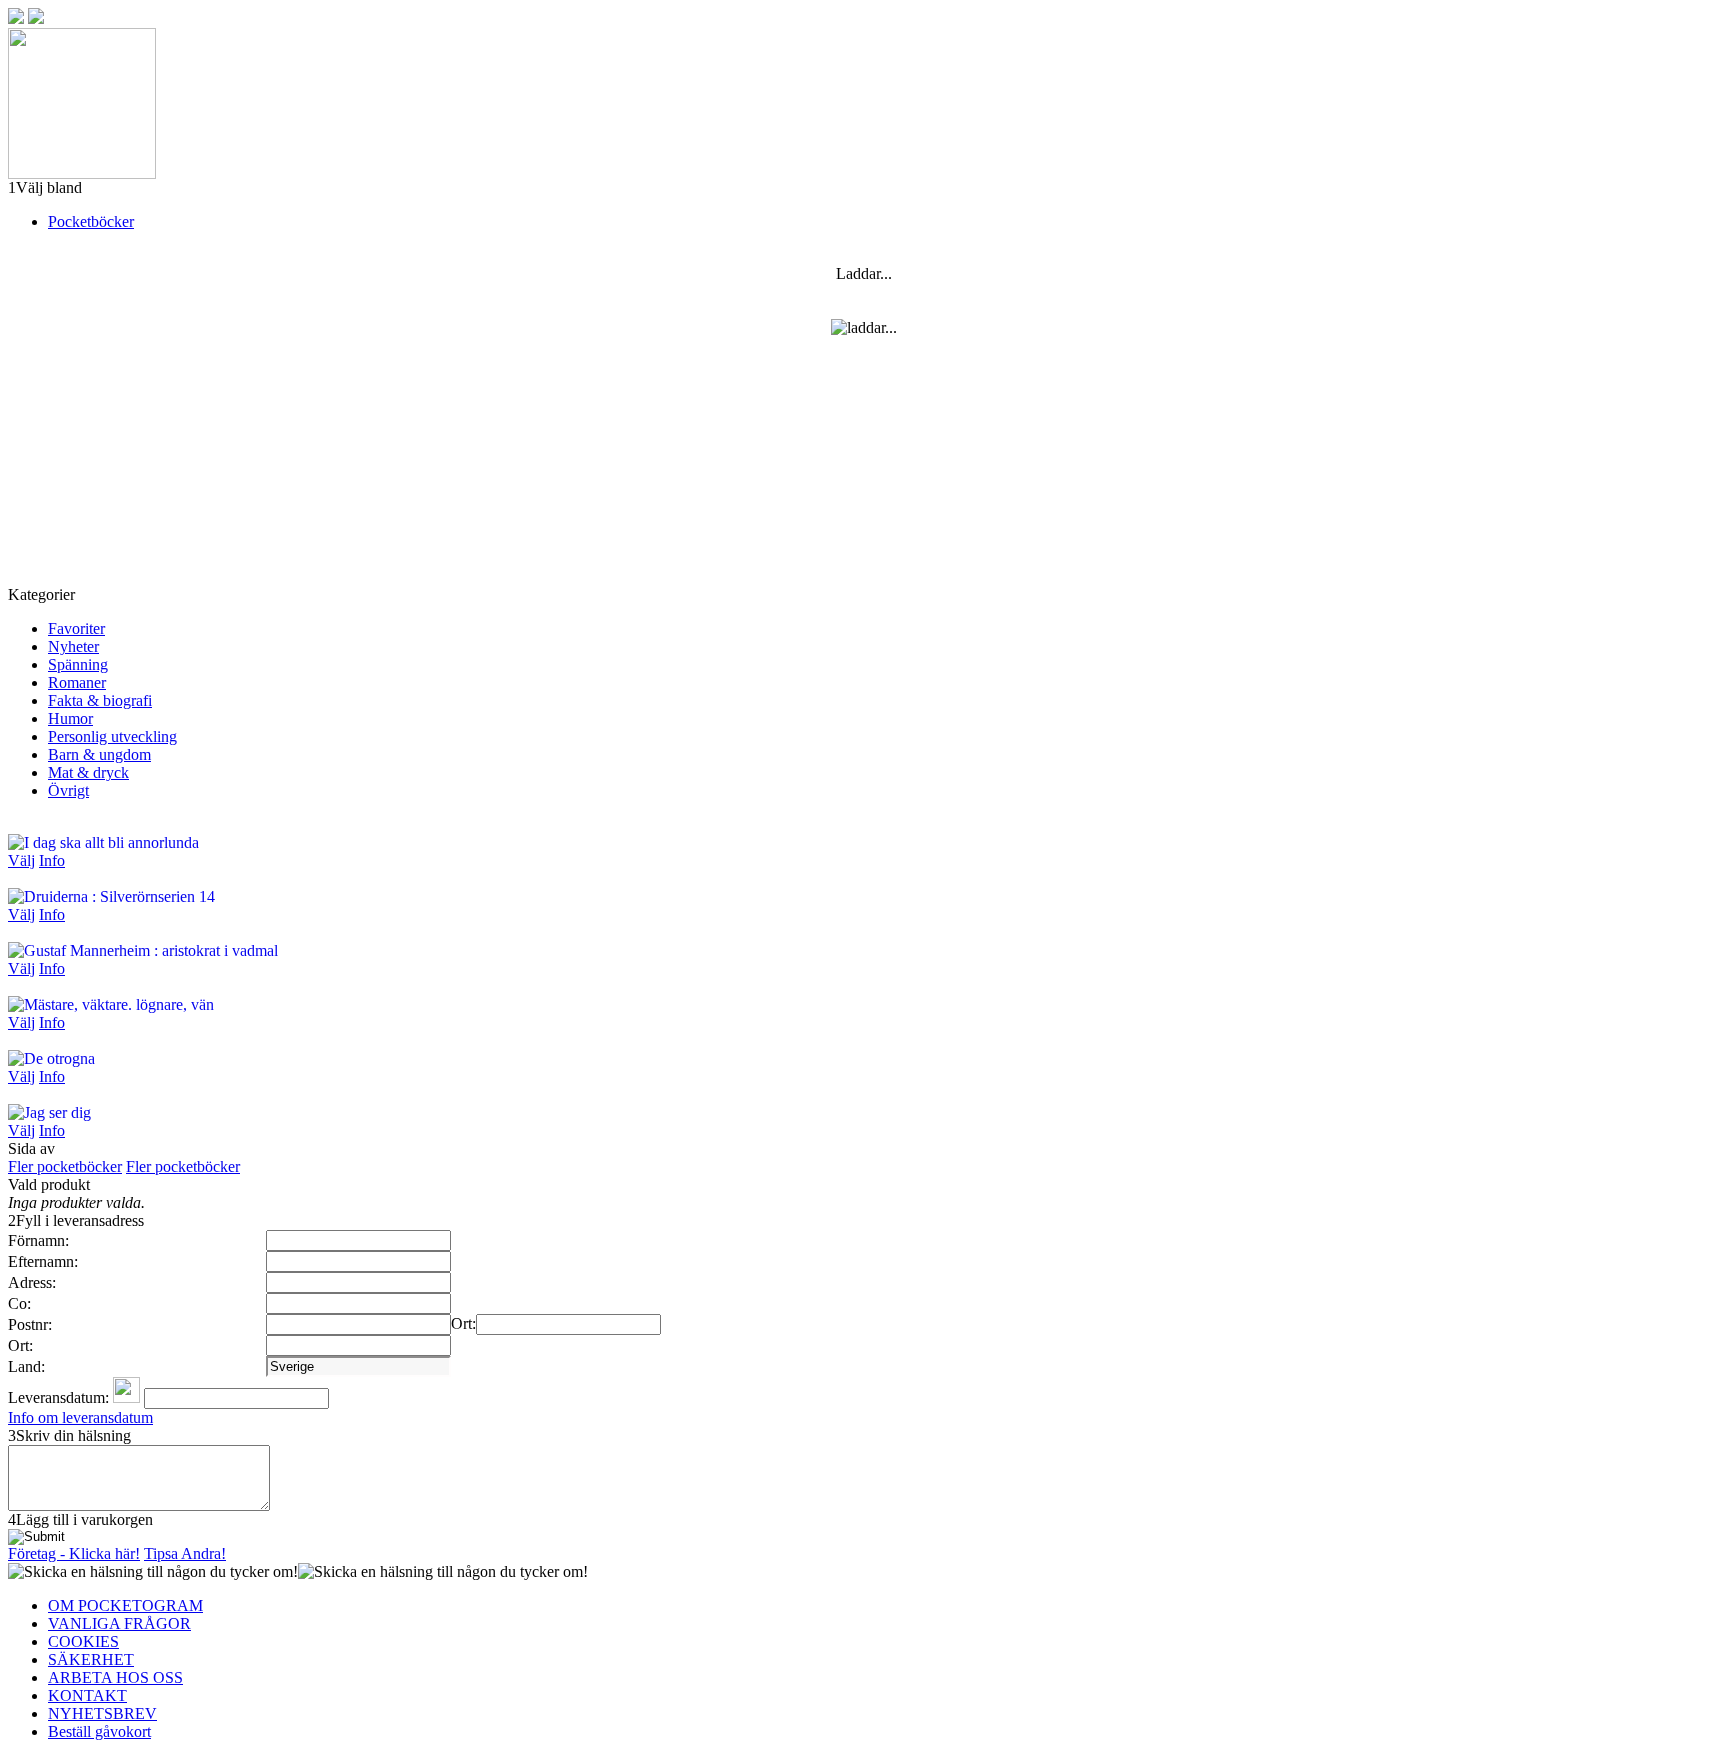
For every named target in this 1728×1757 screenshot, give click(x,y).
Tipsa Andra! (185, 1553)
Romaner (77, 682)
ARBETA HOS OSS (115, 1677)
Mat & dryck (88, 772)
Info (52, 860)
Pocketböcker (91, 221)
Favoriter (76, 628)
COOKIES (83, 1641)
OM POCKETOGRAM (125, 1605)
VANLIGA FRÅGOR (119, 1623)
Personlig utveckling (112, 736)
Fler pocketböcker (65, 1166)
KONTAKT (87, 1695)
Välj (21, 860)
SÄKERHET (91, 1659)
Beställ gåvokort (99, 1731)
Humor (70, 718)
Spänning (78, 664)
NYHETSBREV (102, 1713)
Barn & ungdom (99, 754)
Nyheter (73, 646)
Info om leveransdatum (80, 1417)
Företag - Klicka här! (74, 1553)
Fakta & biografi (100, 700)
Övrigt (68, 790)
